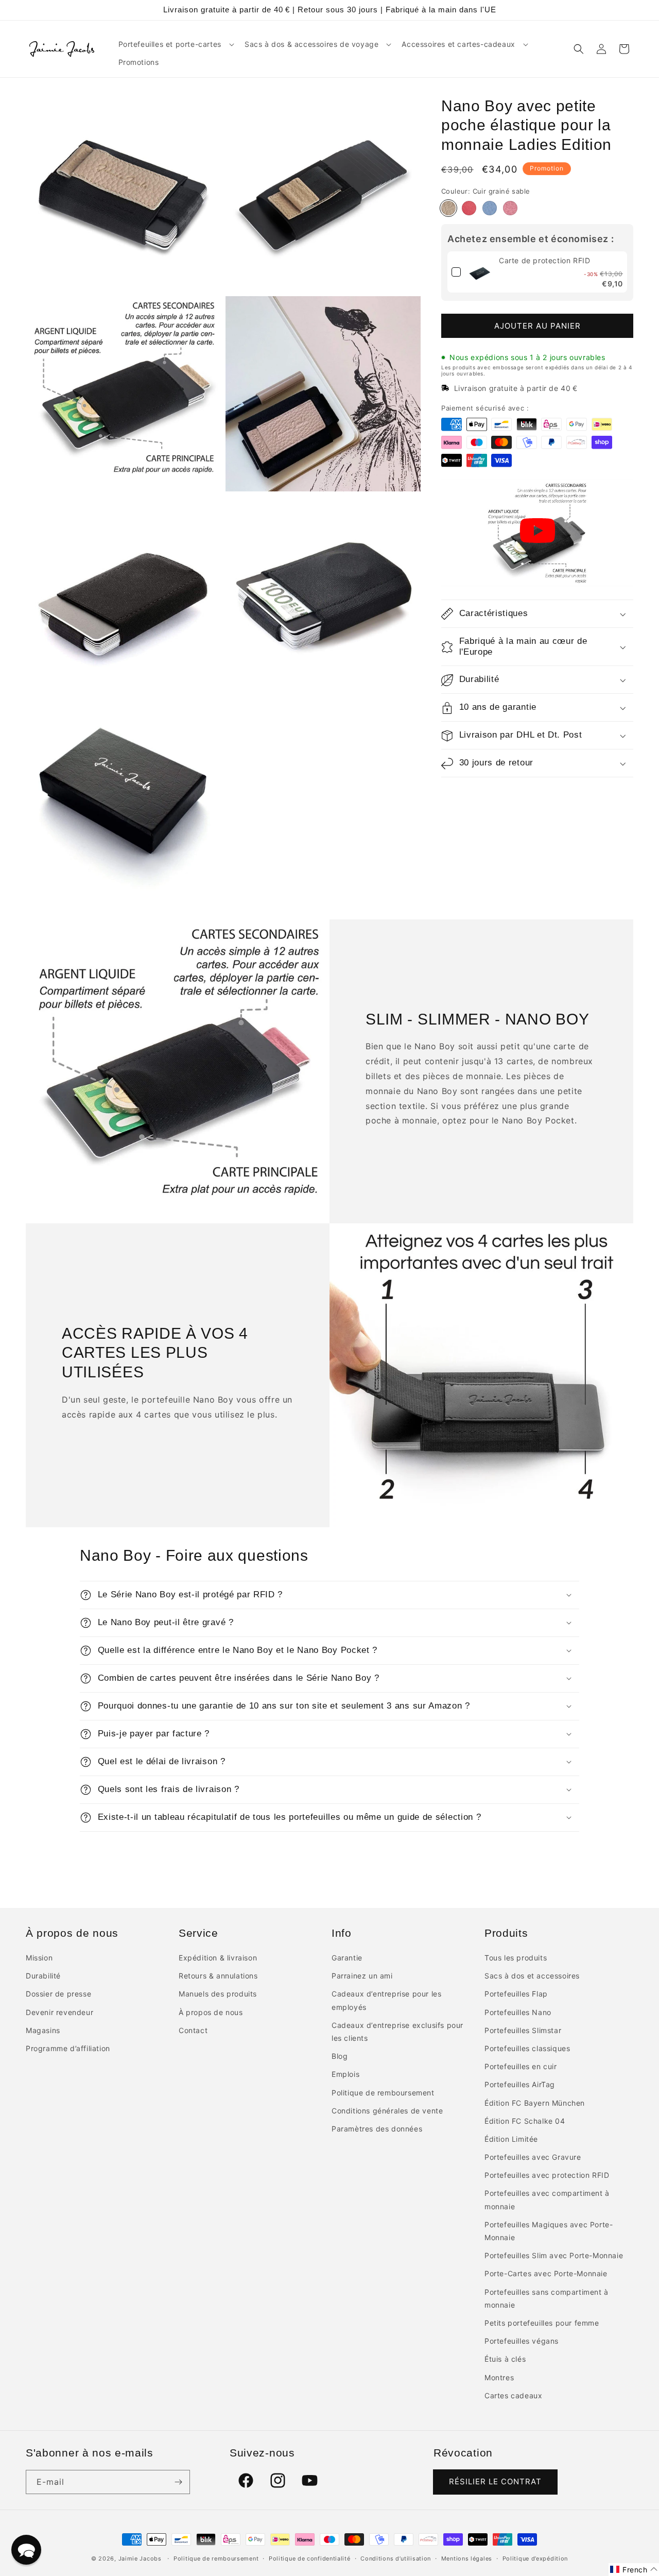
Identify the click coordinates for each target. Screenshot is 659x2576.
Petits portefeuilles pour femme (542, 2323)
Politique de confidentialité (310, 2558)
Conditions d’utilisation (396, 2558)
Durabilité (43, 1976)
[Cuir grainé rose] (510, 209)
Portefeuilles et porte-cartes (170, 44)
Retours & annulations (218, 1976)
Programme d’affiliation (68, 2048)
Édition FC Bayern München (535, 2103)
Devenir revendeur (59, 2012)
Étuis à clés (505, 2359)
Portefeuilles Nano (518, 2012)
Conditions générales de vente (387, 2111)
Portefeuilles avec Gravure (533, 2157)
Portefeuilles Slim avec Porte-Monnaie (554, 2255)
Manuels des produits (218, 1994)
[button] (175, 44)
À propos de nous (211, 2012)
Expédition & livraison (218, 1958)
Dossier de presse (58, 1994)
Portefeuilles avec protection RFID (547, 2175)
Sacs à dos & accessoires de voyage (311, 44)
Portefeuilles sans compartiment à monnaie (547, 2298)
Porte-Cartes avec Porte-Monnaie (546, 2273)
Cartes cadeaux (513, 2395)
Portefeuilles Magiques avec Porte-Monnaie (549, 2231)
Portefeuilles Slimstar (523, 2030)
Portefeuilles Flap (516, 1994)
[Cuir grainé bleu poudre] (490, 209)
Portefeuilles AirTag (520, 2084)
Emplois (345, 2074)
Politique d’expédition (535, 2558)
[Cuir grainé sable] (448, 209)
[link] (480, 272)
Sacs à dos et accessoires (532, 1976)
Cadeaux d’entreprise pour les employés (386, 2000)
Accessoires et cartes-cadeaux (458, 44)
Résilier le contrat (495, 2481)
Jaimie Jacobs (140, 2558)
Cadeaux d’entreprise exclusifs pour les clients (397, 2032)
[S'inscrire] (178, 2482)
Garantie (347, 1958)
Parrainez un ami (362, 1976)
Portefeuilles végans (522, 2341)
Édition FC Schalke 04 (525, 2121)
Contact (193, 2030)
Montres (499, 2377)
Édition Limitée (511, 2139)
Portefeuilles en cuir (521, 2066)
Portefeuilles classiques (527, 2048)
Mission (39, 1958)
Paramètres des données (377, 2129)
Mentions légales (467, 2558)
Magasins (43, 2030)
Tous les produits (516, 1958)
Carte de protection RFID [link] (544, 261)
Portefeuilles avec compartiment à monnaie (547, 2199)
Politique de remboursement (383, 2093)
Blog (340, 2056)
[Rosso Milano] (469, 209)
